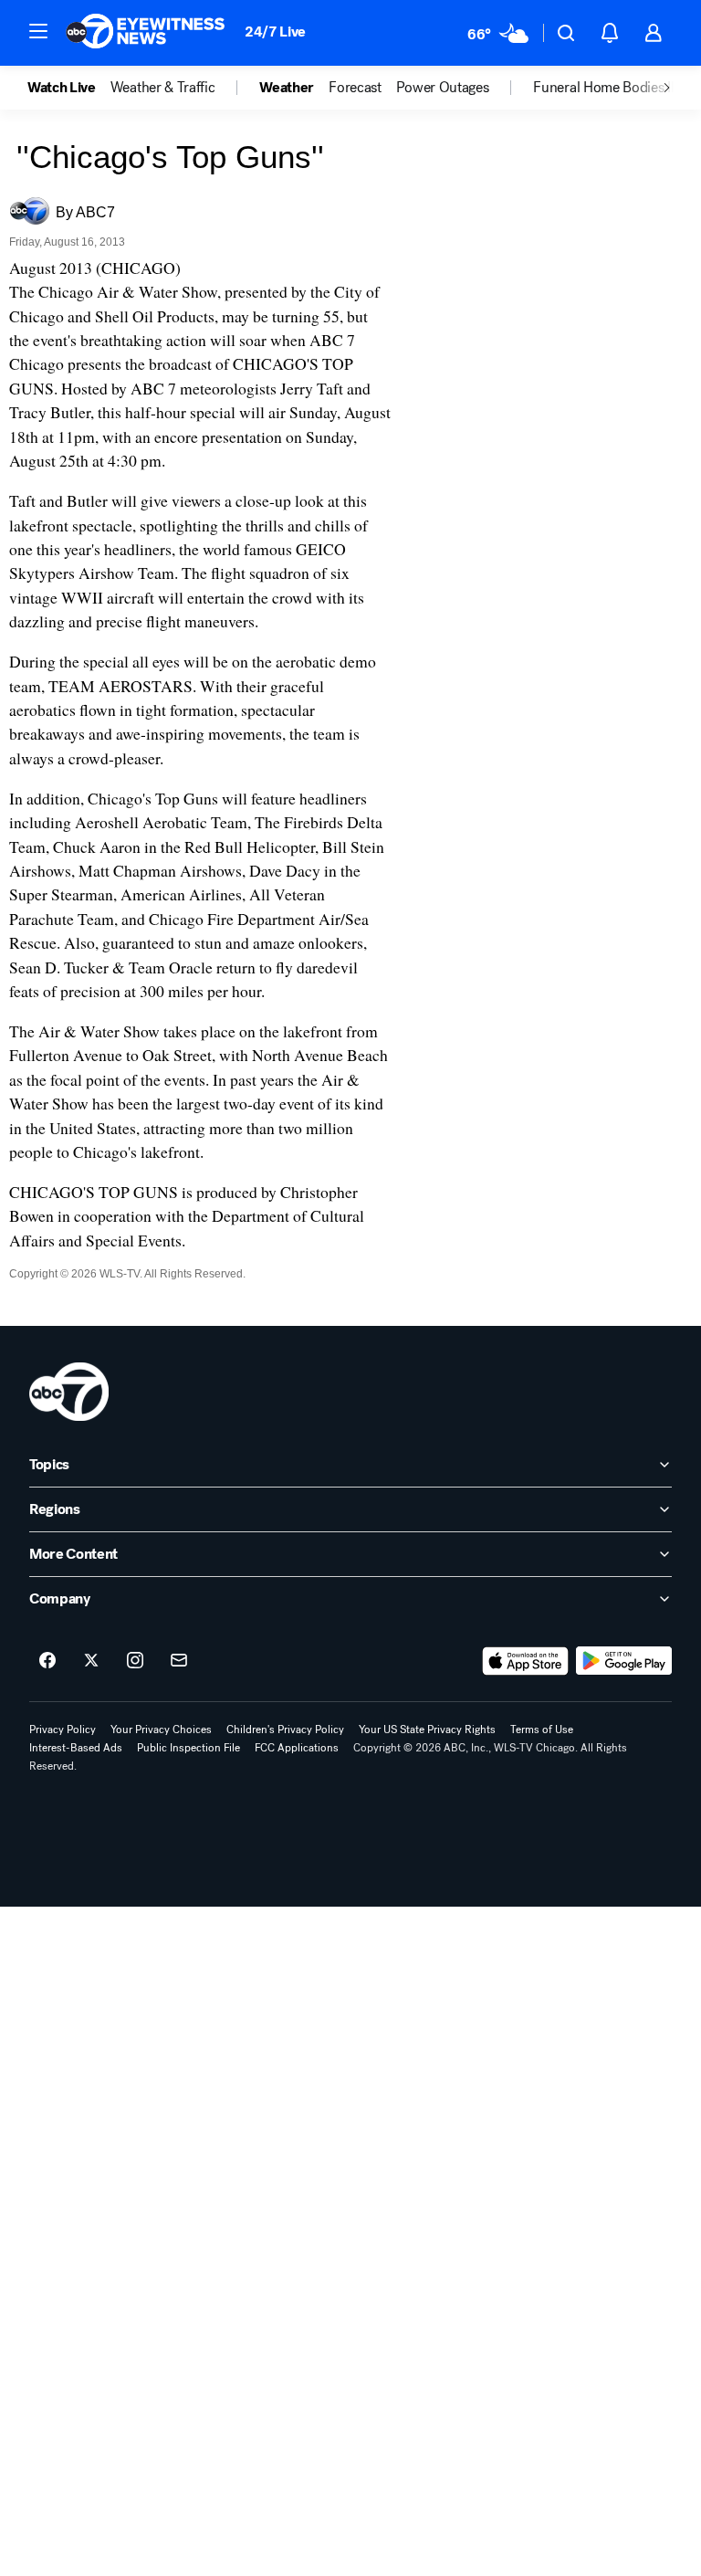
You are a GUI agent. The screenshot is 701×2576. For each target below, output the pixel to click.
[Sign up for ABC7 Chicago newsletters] (179, 1661)
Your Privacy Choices (161, 1730)
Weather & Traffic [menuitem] (163, 88)
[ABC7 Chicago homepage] (146, 33)
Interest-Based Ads (76, 1748)
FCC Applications (297, 1748)
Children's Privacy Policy (285, 1730)
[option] (69, 88)
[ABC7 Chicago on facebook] (47, 1661)
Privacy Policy (63, 1730)
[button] (38, 31)
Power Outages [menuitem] (443, 88)
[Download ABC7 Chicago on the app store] (526, 1661)
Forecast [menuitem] (355, 88)
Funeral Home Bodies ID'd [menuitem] (611, 88)
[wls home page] (69, 1392)
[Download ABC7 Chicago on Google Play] (624, 1661)
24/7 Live (275, 32)
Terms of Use (542, 1730)
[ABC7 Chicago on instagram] (135, 1661)
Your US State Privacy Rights (427, 1730)
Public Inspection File (188, 1748)
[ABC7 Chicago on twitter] (91, 1661)
